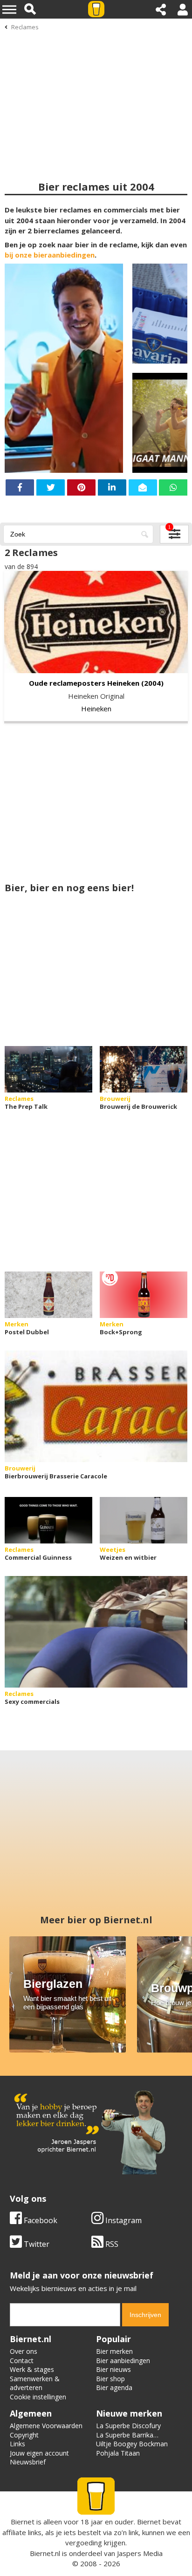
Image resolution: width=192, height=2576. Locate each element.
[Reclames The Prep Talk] (48, 1069)
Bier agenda (114, 2387)
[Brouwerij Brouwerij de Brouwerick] (144, 1069)
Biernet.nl (45, 2553)
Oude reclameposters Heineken (84, 683)
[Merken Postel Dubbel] (48, 1295)
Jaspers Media (140, 2553)
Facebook (40, 2220)
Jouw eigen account (39, 2453)
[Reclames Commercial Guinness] (48, 1520)
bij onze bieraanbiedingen (50, 255)
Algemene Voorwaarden (46, 2426)
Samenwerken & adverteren (35, 2383)
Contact (22, 2361)
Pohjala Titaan (118, 2453)
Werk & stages (32, 2369)
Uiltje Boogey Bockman (132, 2444)
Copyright (24, 2435)
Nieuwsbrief (28, 2462)
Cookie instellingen (38, 2397)
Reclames (25, 27)
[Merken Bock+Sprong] (144, 1295)
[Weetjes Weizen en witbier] (144, 1520)
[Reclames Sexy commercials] (96, 1632)
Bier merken (114, 2351)
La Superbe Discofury (128, 2426)
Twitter (36, 2244)
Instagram (123, 2220)
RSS (111, 2244)
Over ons (24, 2351)
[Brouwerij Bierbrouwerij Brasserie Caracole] (96, 1406)
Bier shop (110, 2379)
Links (17, 2444)
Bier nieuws (113, 2369)
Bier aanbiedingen (123, 2361)
